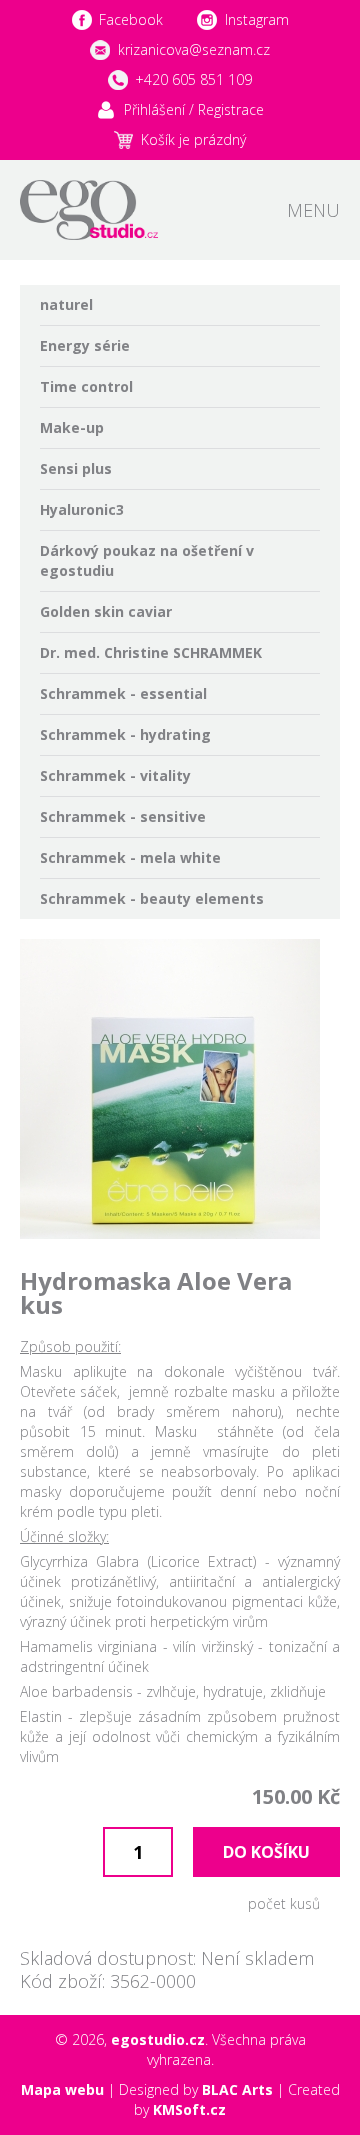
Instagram (257, 19)
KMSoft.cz (189, 2109)
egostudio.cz (158, 2039)
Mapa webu (62, 2089)
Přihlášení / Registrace (194, 109)
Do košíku (266, 1852)
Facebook (131, 19)
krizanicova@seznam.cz (194, 49)
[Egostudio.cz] (89, 210)
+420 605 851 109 (193, 79)
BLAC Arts (237, 2089)
